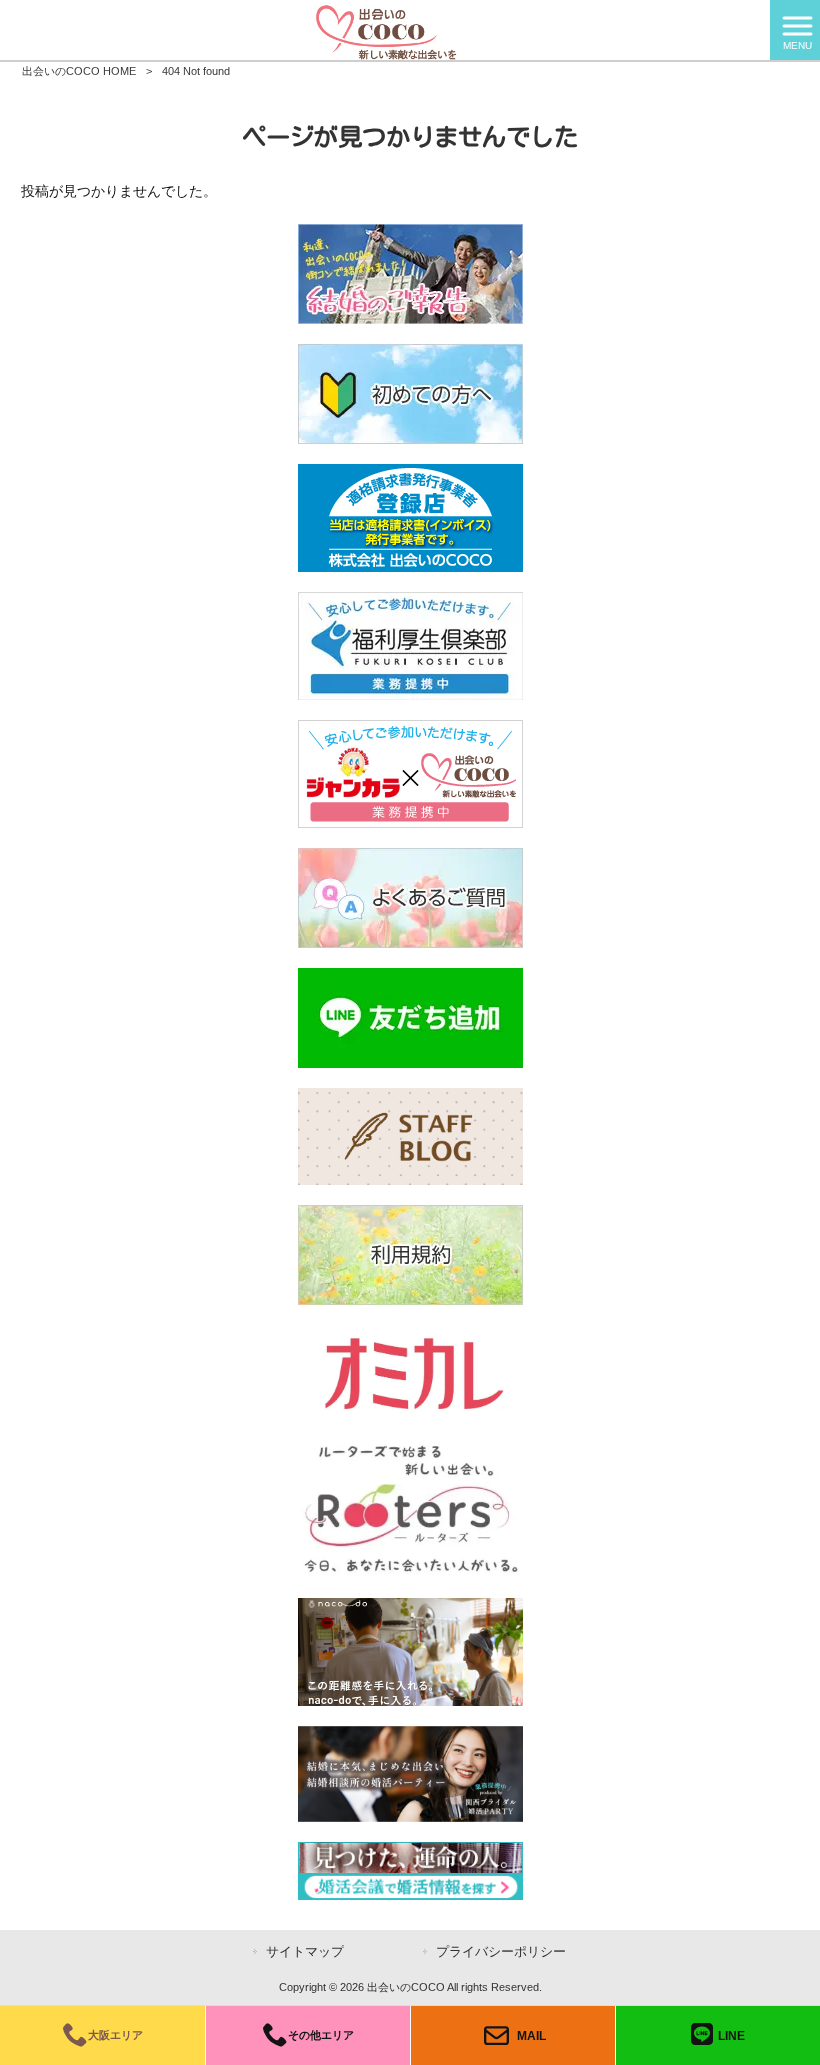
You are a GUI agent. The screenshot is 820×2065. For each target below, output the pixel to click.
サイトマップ (305, 1951)
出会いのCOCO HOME (79, 71)
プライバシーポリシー (501, 1951)
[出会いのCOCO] (385, 29)
